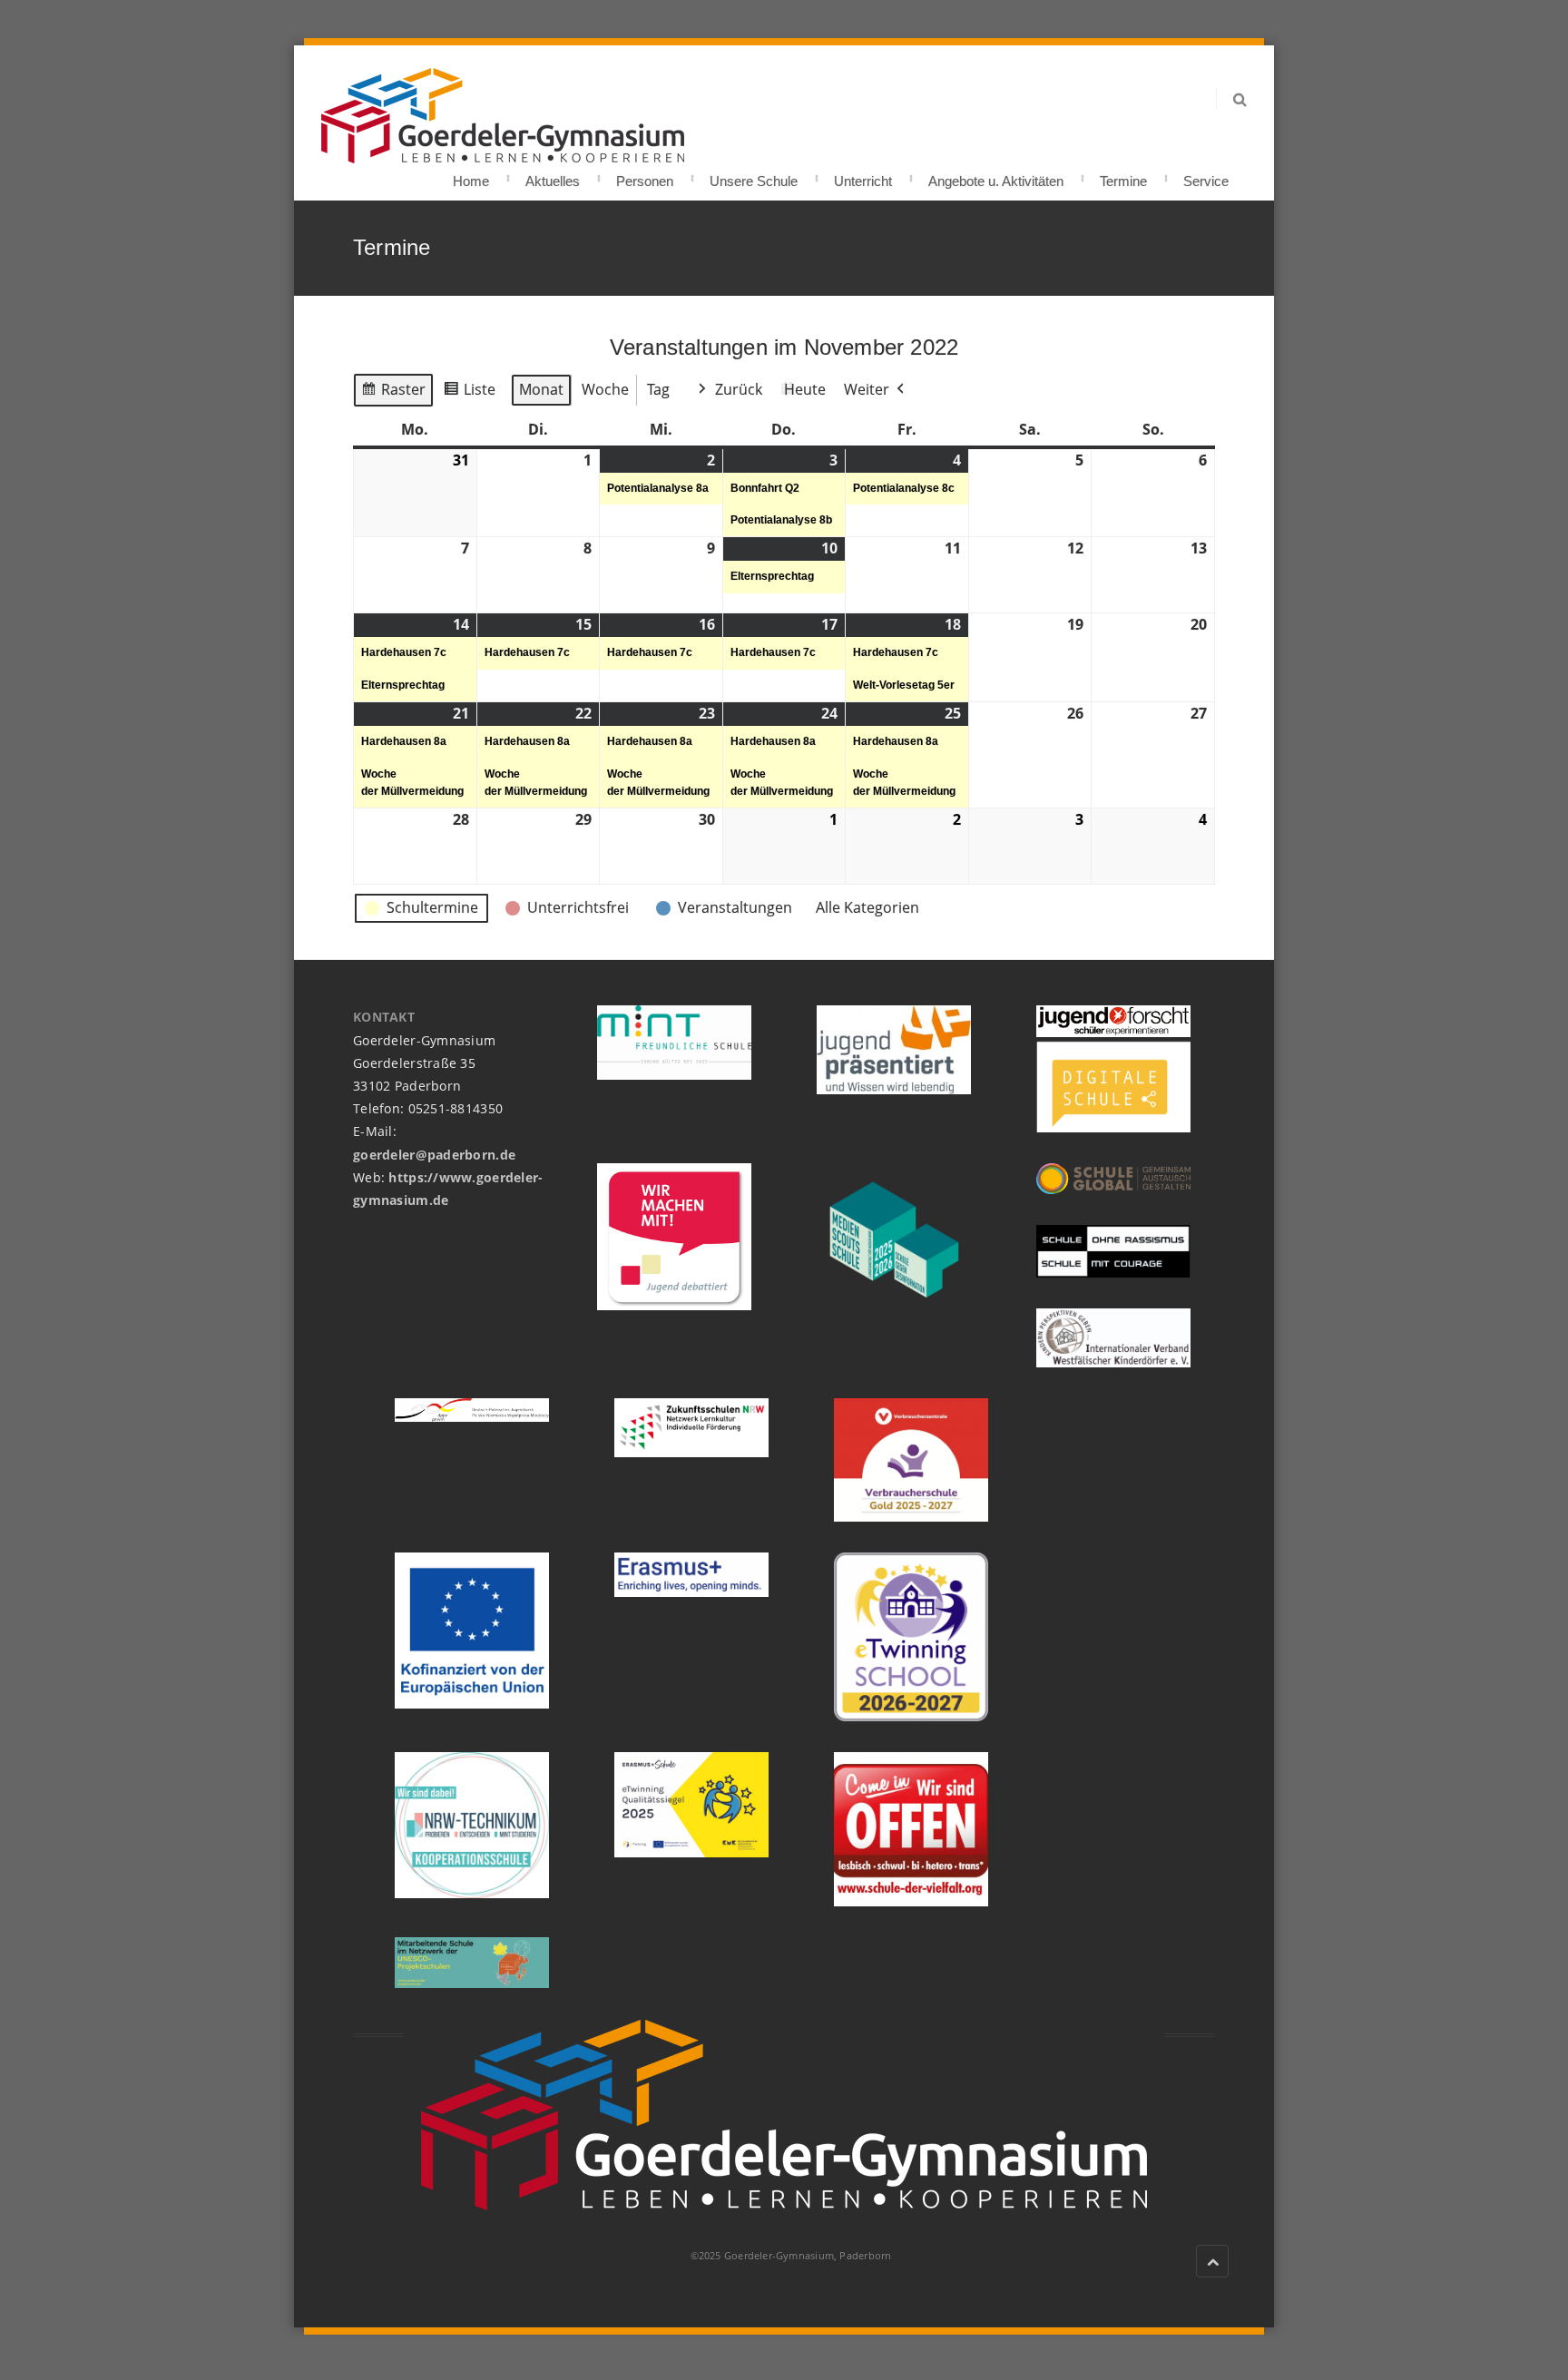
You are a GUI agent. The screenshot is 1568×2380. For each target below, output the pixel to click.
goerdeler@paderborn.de (434, 1155)
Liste (469, 393)
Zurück (739, 389)
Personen (645, 176)
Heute (805, 389)
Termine (1123, 176)
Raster (393, 393)
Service (1206, 176)
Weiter (867, 389)
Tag (658, 389)
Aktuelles (553, 176)
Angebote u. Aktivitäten (996, 176)
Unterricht (863, 176)
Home (471, 176)
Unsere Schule (754, 176)
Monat (541, 389)
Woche (605, 389)
